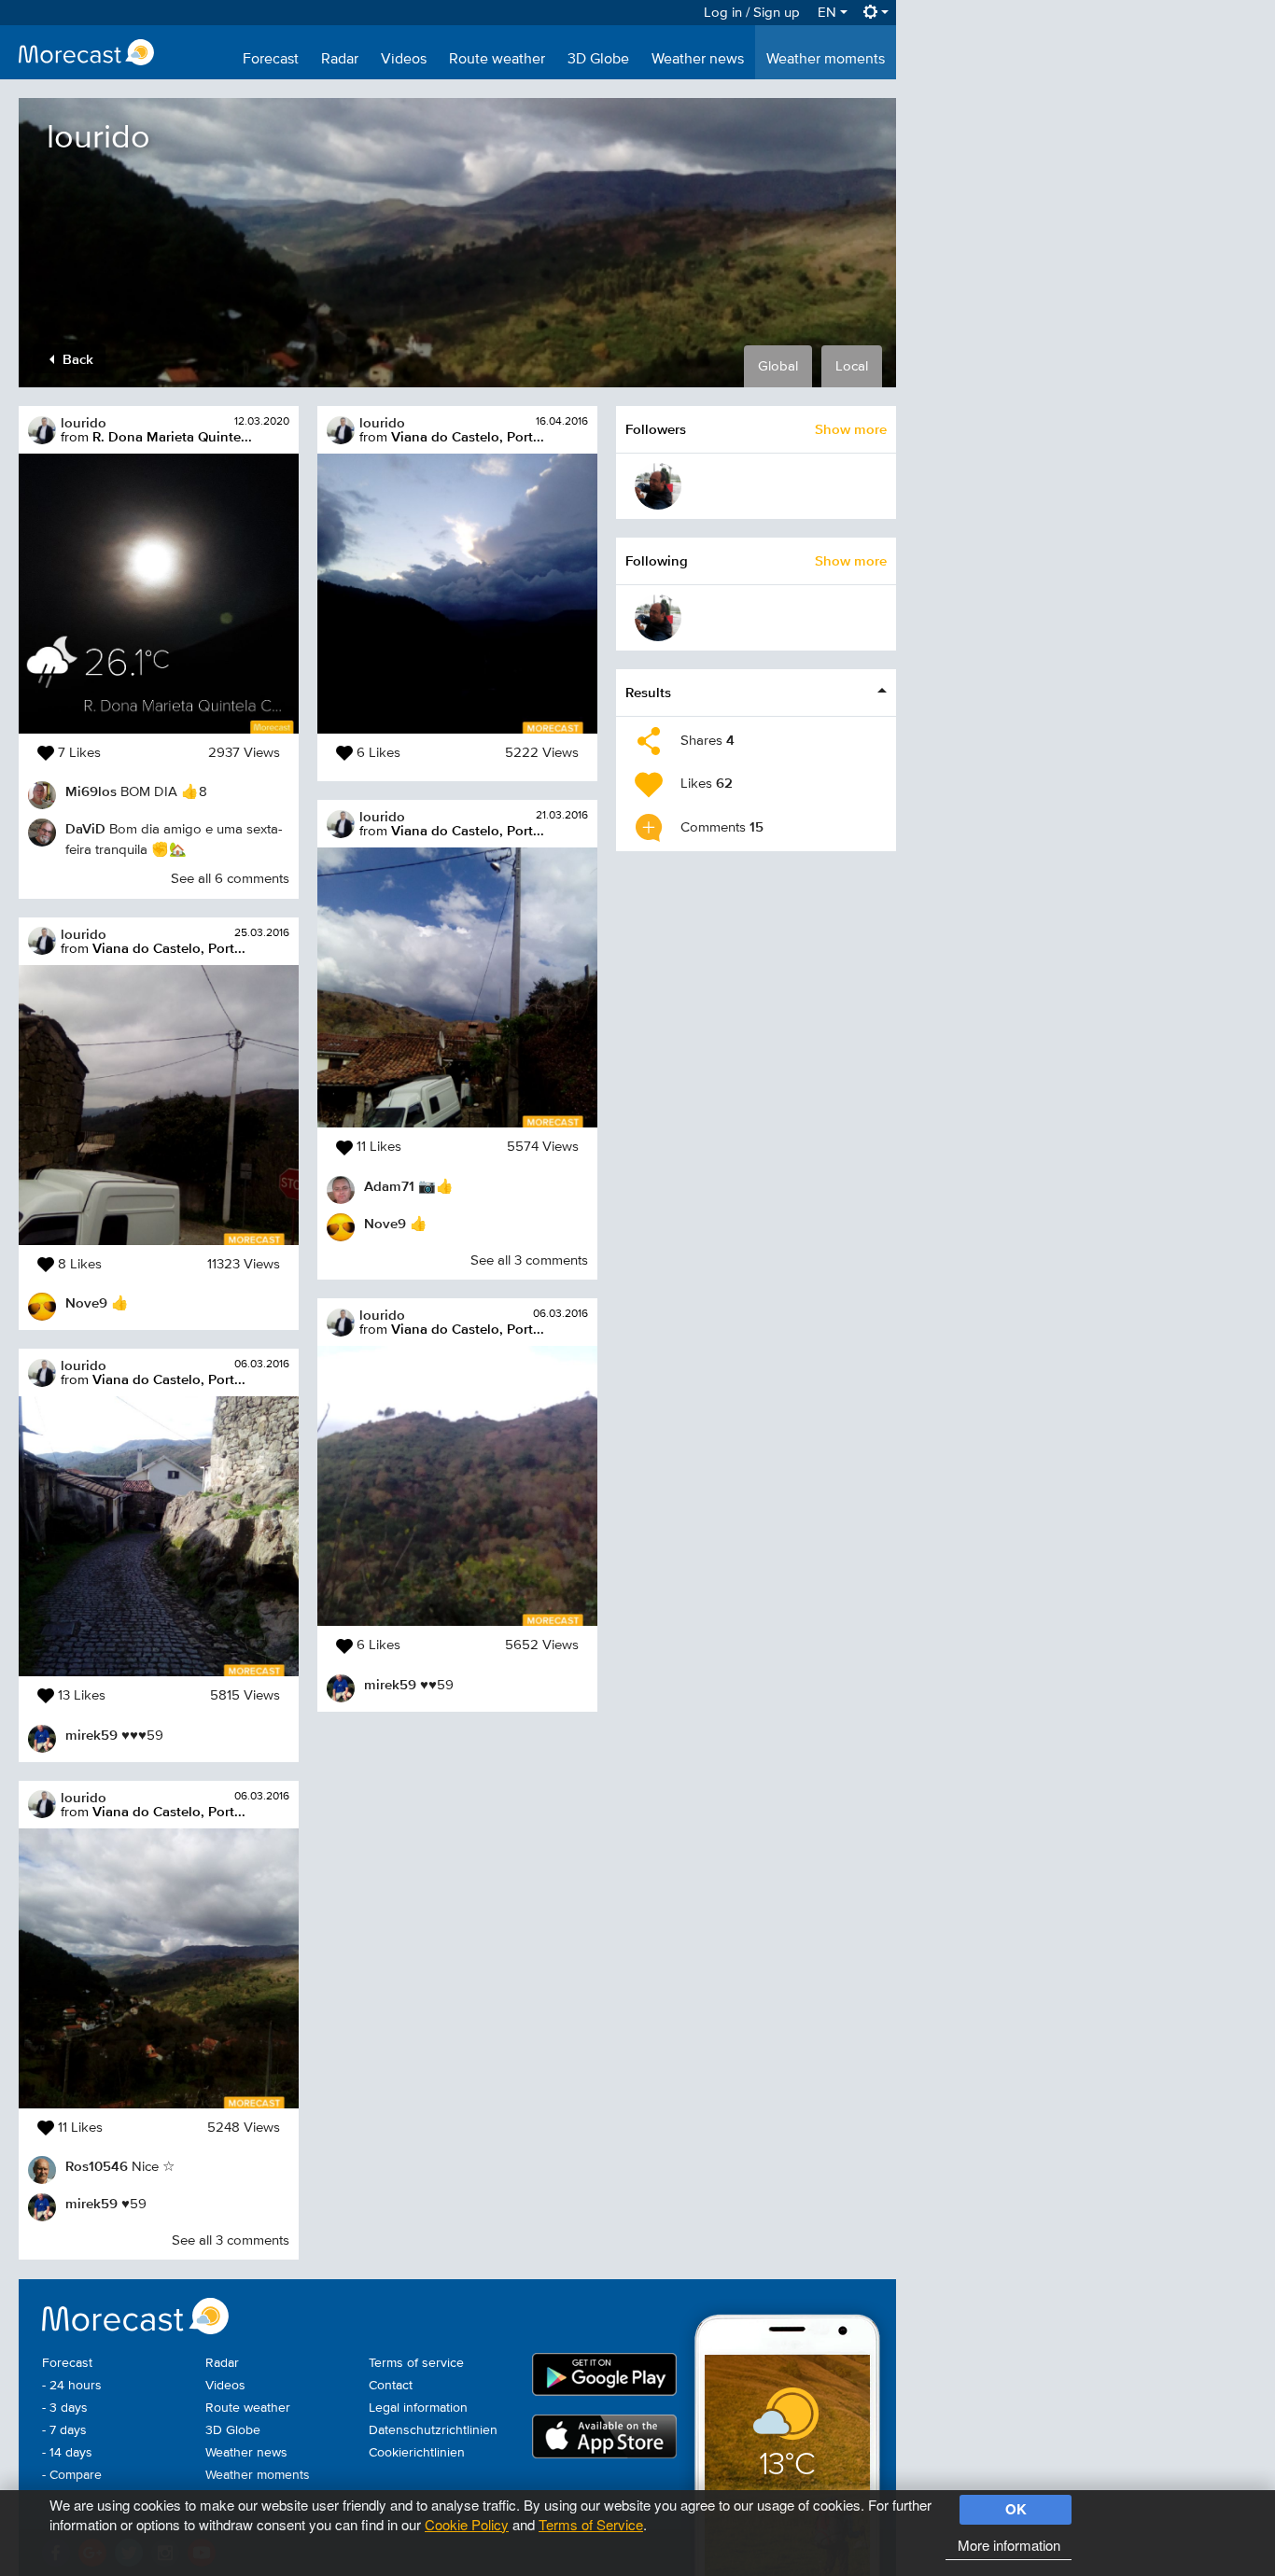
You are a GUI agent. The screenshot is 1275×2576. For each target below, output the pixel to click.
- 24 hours (72, 2386)
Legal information (418, 2408)
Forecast (271, 60)
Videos (404, 60)
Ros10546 (97, 2166)
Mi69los (91, 791)
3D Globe (598, 60)
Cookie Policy (467, 2524)
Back (76, 359)
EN (829, 13)
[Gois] (658, 486)
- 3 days (65, 2408)
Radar (340, 60)
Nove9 (86, 1302)
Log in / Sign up (752, 13)
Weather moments (826, 60)
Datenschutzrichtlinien (433, 2430)
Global (778, 366)
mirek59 (91, 1735)
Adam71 (389, 1186)
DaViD (85, 828)
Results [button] (648, 692)
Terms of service (416, 2363)
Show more (851, 429)
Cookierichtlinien (417, 2453)
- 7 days (64, 2430)
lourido (84, 422)
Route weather (497, 60)
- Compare (72, 2475)
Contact (391, 2386)
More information (1009, 2545)
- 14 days (67, 2453)
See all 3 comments (231, 2240)
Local (852, 366)
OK (1016, 2509)
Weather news (698, 60)
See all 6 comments (230, 879)
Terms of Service (591, 2524)
